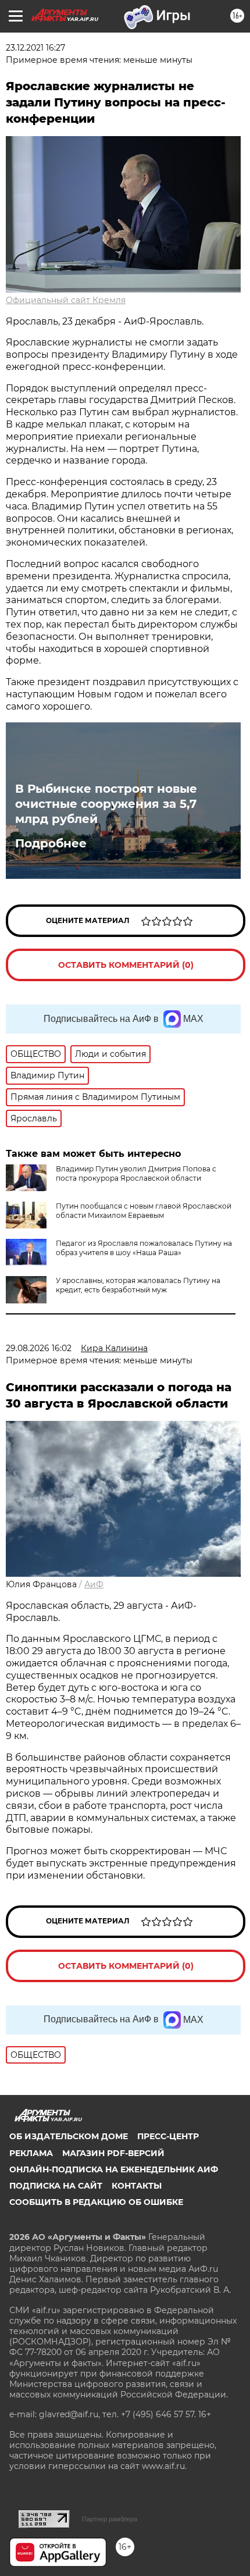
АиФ (94, 1584)
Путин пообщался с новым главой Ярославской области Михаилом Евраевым (144, 1211)
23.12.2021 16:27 (35, 48)
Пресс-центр (168, 2136)
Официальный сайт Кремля (66, 300)
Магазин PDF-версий (113, 2153)
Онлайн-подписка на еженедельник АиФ (114, 2169)
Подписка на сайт (56, 2186)
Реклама (31, 2153)
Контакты (137, 2186)
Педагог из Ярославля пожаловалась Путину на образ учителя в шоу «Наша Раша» (144, 1248)
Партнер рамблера (110, 2519)
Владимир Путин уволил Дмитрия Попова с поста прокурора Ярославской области (136, 1173)
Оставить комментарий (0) (126, 965)
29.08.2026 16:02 (39, 1348)
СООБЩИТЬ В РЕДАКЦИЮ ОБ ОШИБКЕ (96, 2202)
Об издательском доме (69, 2136)
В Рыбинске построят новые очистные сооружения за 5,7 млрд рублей (106, 804)
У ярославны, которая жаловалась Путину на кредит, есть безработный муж (138, 1285)
